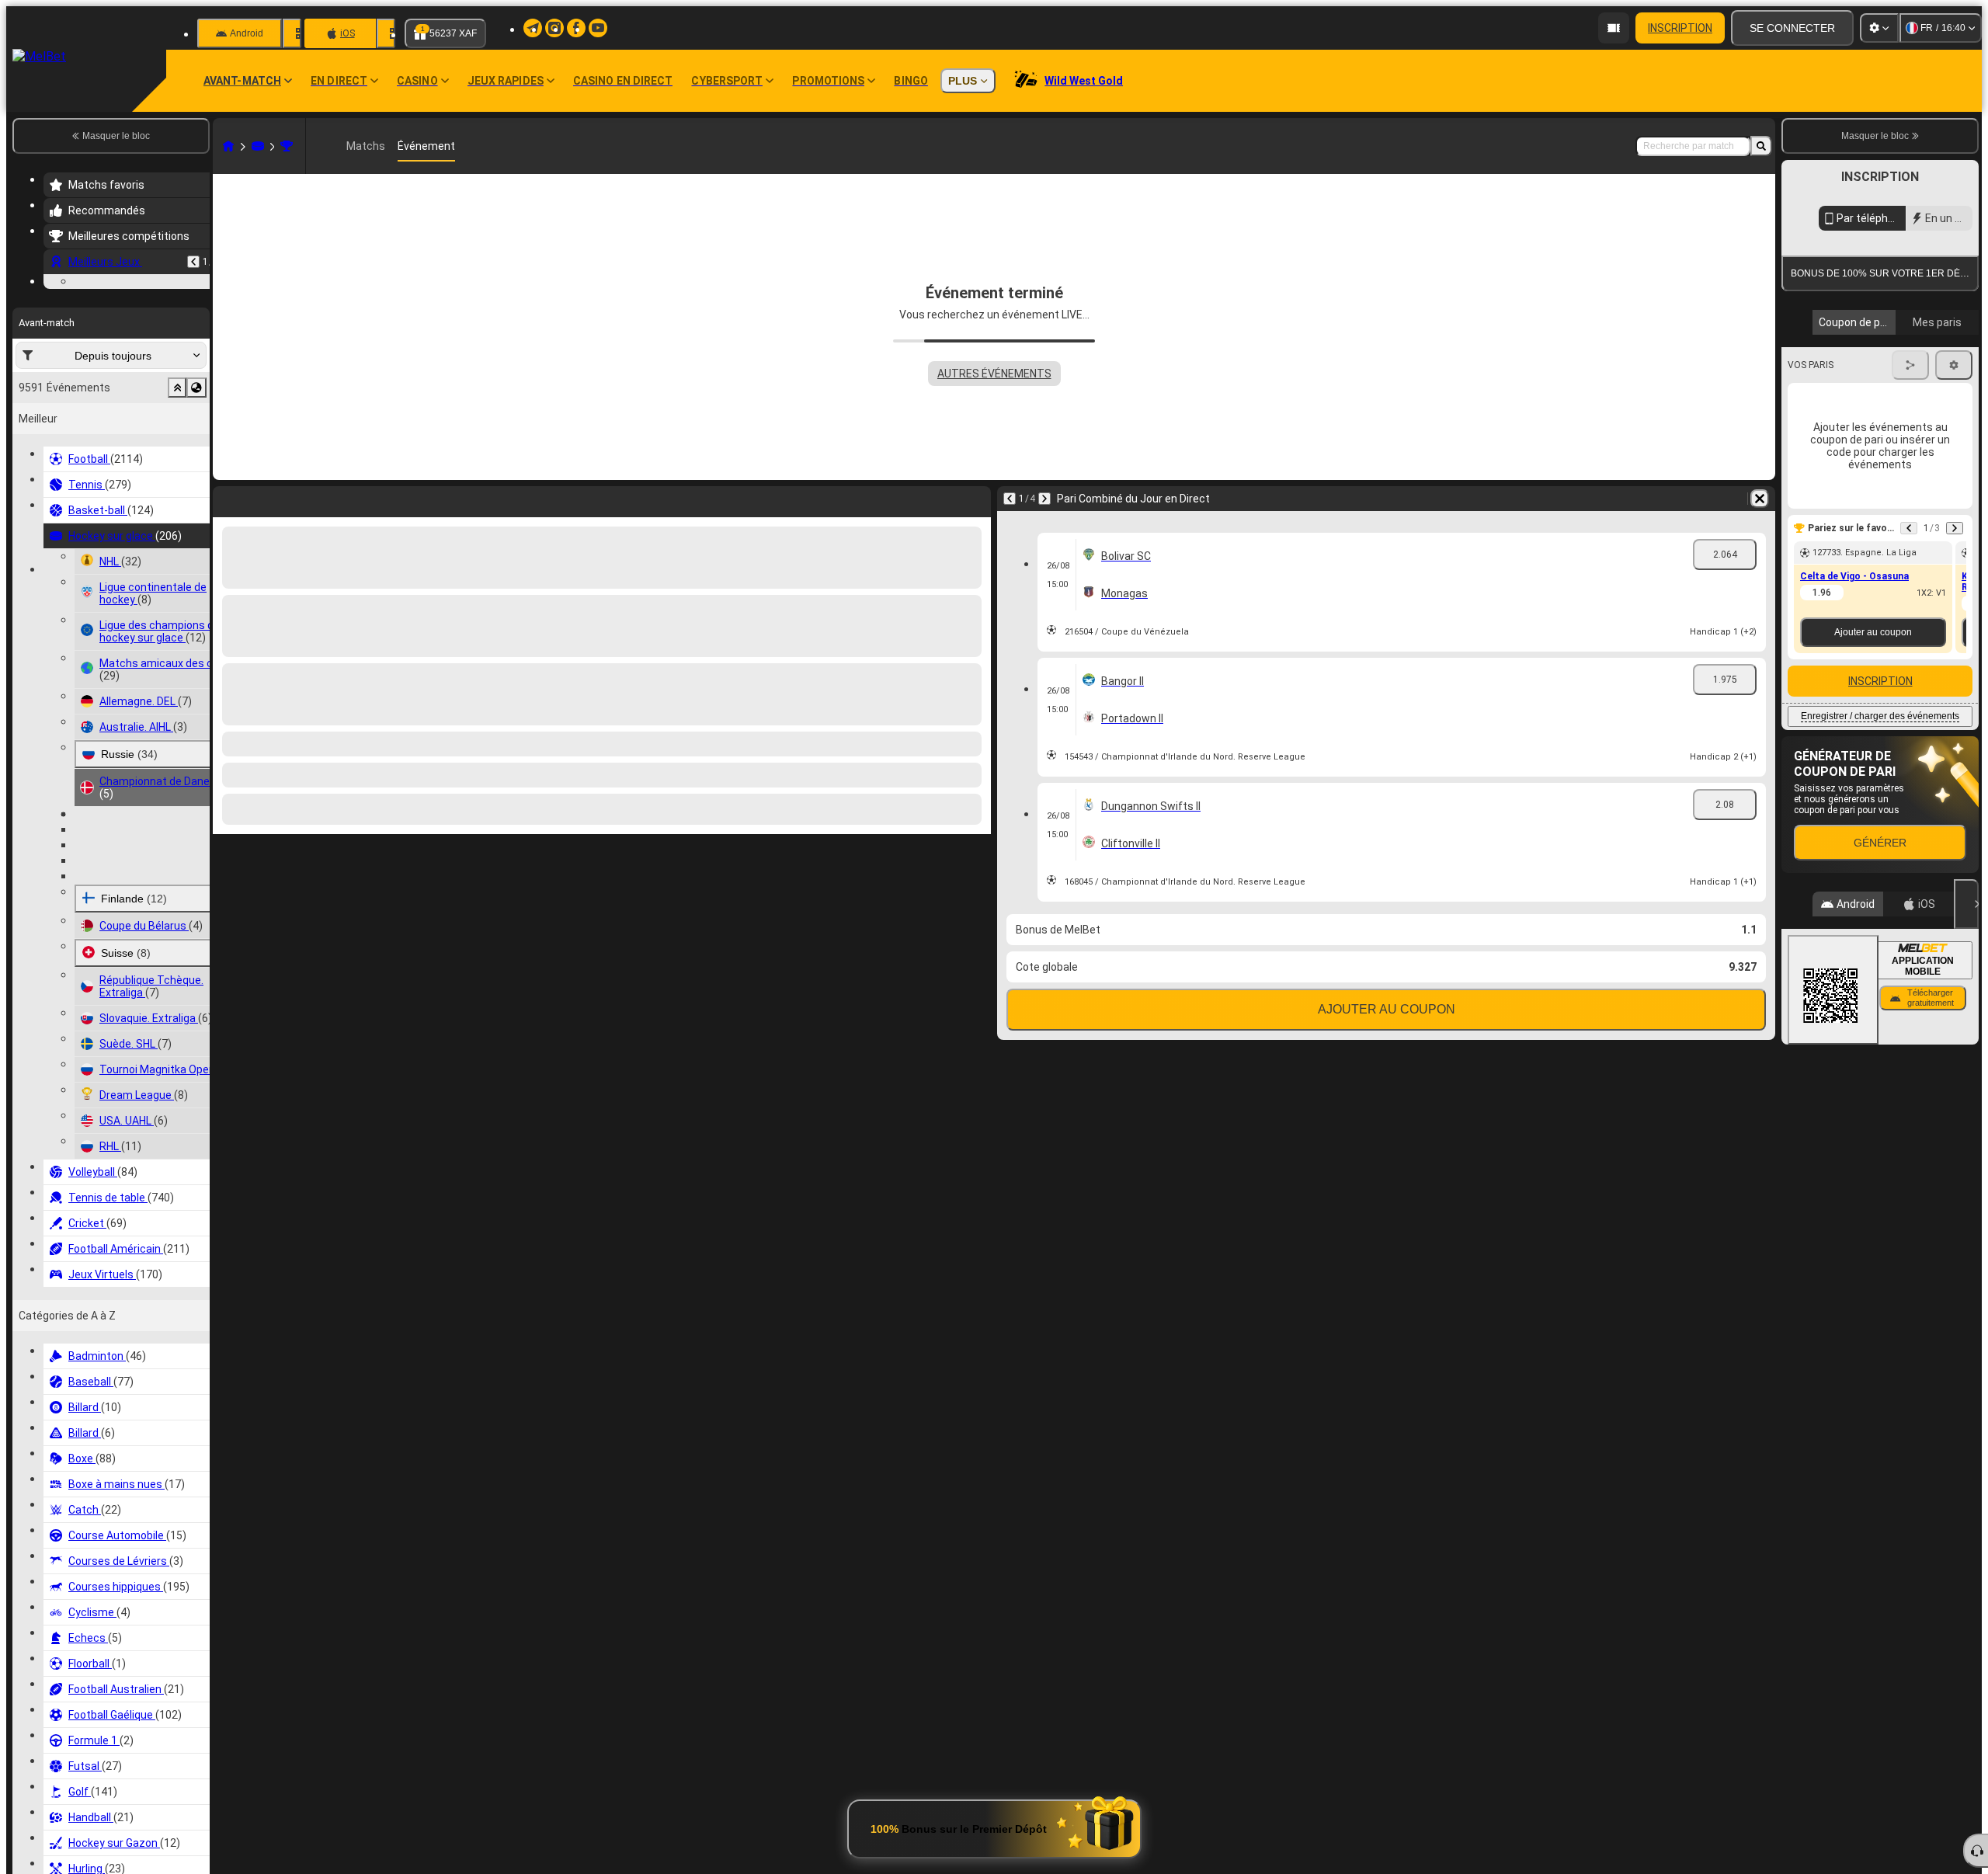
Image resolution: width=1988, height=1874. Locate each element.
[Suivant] (1044, 499)
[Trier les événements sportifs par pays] (196, 483)
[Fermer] (1966, 1046)
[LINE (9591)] (228, 146)
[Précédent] (193, 262)
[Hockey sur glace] (258, 146)
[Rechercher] (1761, 146)
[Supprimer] (1760, 499)
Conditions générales (1871, 368)
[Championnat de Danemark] (287, 146)
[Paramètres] (1879, 28)
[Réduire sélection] (177, 483)
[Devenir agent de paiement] (1614, 28)
